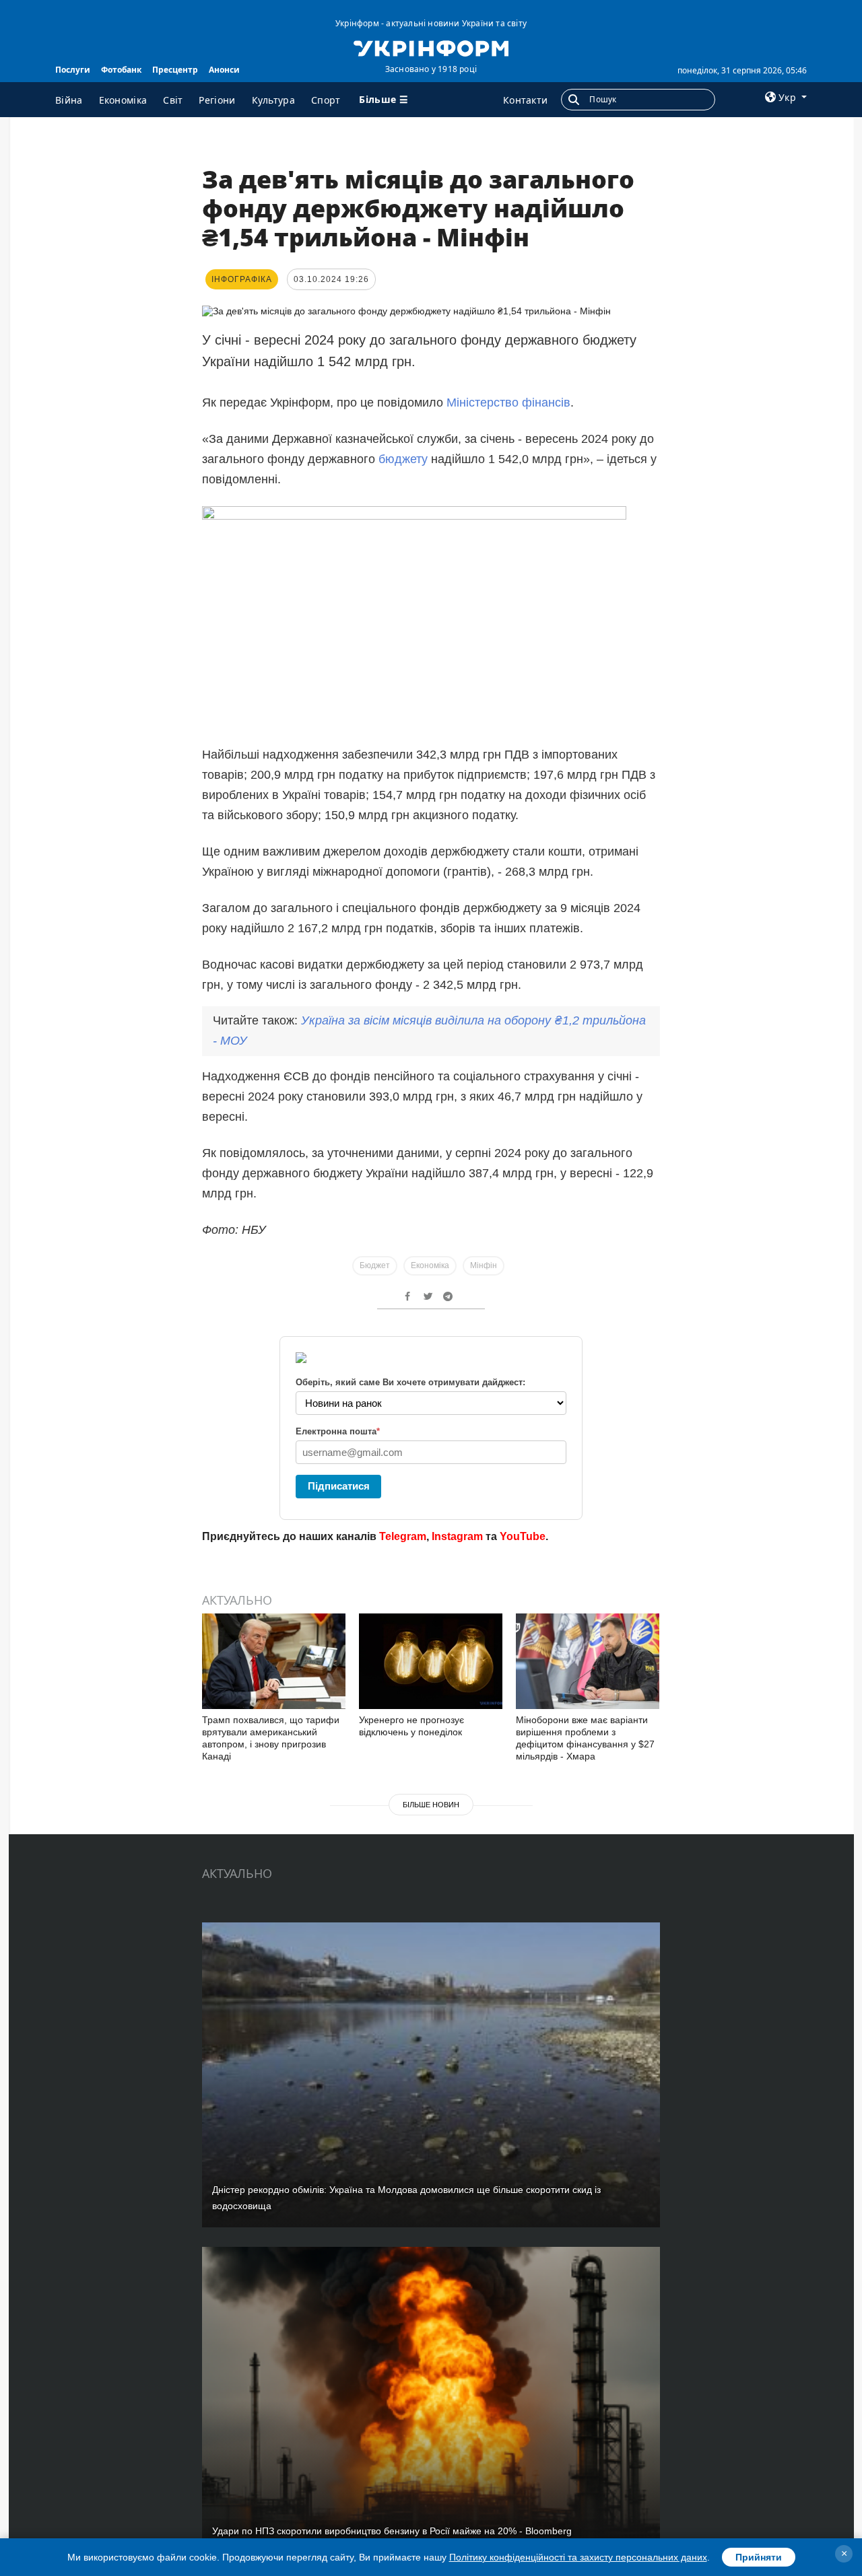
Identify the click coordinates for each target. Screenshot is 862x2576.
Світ (173, 100)
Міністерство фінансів (508, 403)
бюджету (403, 459)
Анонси (224, 70)
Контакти (525, 100)
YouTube (523, 1536)
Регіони (217, 100)
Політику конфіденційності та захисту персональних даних (578, 2557)
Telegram (403, 1536)
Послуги (73, 70)
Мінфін (484, 1265)
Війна (69, 100)
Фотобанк (121, 70)
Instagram (457, 1536)
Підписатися (339, 1486)
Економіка (123, 100)
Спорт (326, 100)
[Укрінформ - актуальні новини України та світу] (431, 47)
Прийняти (759, 2557)
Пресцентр (175, 70)
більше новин (431, 1805)
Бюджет (375, 1265)
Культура (273, 100)
